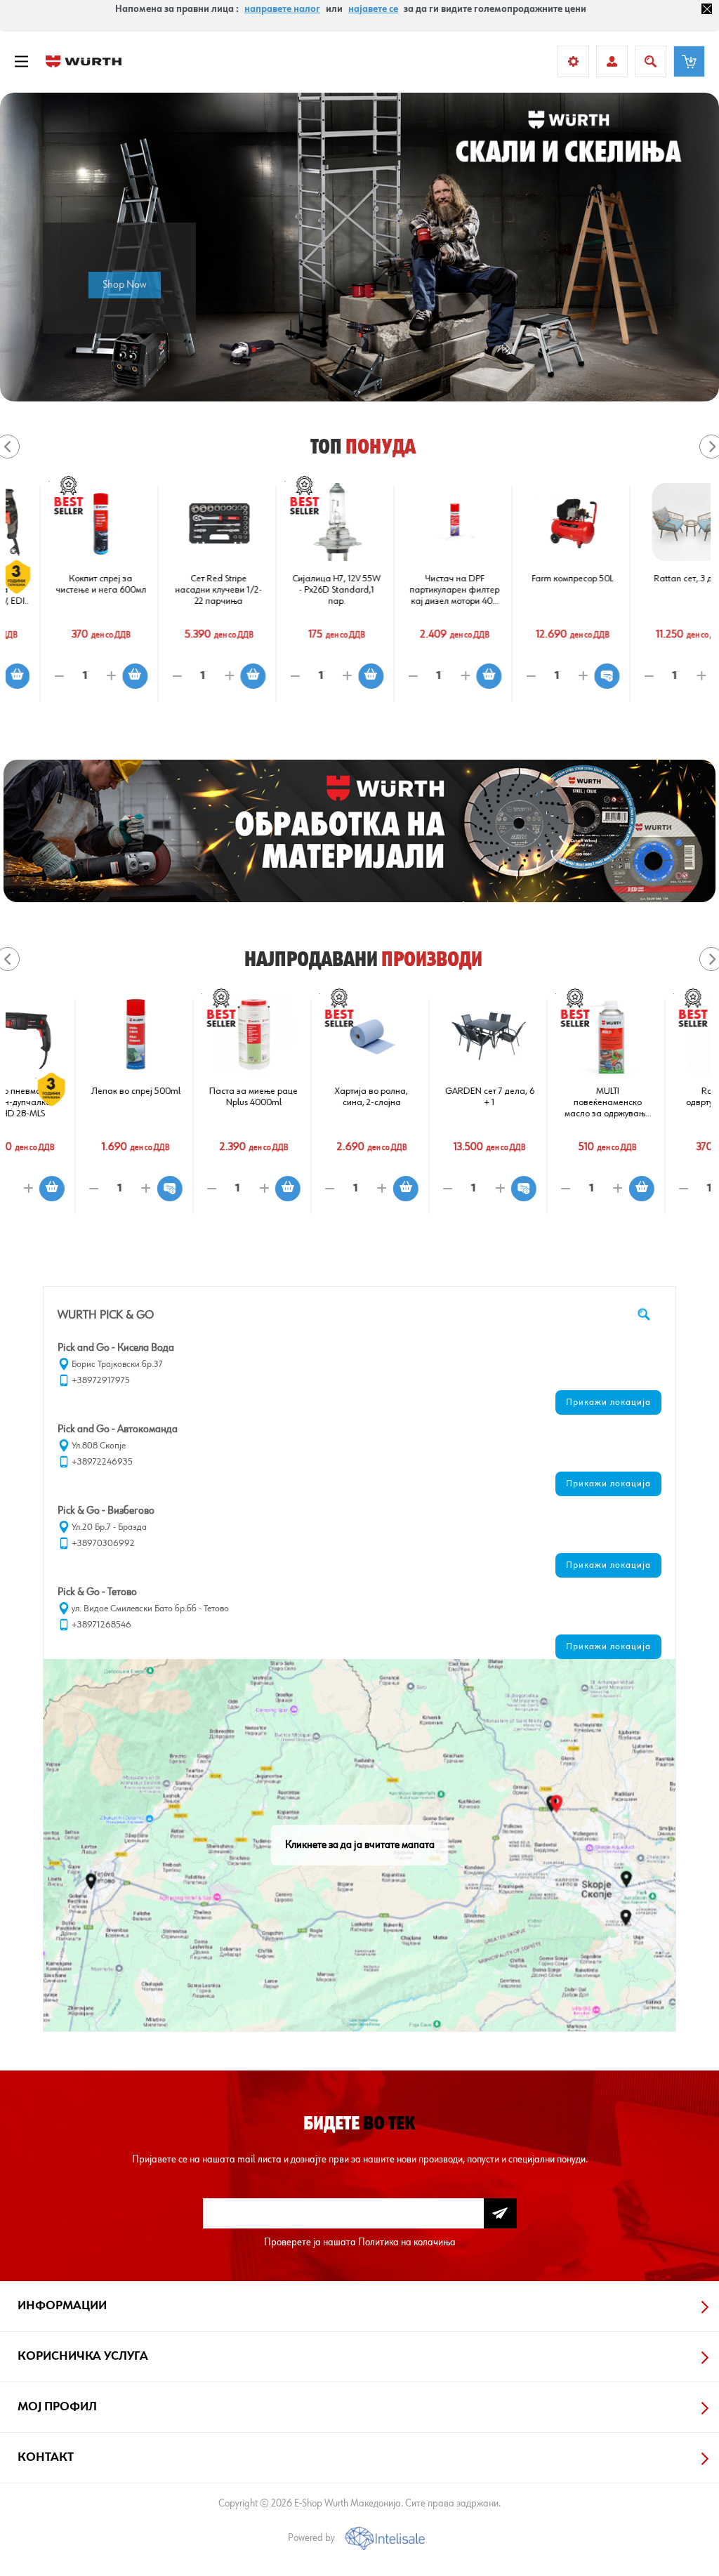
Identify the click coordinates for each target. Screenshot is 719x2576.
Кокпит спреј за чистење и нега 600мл (65, 584)
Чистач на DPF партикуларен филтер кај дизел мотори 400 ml (418, 590)
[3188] (419, 522)
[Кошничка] (689, 61)
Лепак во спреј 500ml (65, 1091)
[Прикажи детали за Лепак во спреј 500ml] (65, 1035)
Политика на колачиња (407, 2242)
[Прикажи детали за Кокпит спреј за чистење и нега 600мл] (65, 522)
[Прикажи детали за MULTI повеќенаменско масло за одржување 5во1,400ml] (537, 1035)
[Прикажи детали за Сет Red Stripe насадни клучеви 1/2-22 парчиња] (183, 522)
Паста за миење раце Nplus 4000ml (183, 1097)
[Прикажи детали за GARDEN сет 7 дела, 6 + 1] (419, 1035)
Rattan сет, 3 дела (655, 579)
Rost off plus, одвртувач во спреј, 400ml (655, 1102)
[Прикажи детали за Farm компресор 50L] (537, 522)
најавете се (373, 9)
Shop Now (125, 285)
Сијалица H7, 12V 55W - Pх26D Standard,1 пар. (301, 590)
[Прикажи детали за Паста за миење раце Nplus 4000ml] (183, 1035)
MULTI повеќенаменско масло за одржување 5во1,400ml (536, 1103)
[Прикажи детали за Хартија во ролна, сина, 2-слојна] (301, 1035)
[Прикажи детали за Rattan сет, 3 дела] (655, 522)
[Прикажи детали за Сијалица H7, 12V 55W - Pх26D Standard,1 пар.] (301, 522)
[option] (359, 247)
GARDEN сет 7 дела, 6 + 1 (419, 1097)
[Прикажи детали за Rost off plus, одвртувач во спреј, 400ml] (655, 1035)
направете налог (282, 9)
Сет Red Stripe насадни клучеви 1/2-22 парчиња (183, 590)
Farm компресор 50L (536, 579)
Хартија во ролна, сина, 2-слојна (301, 1097)
